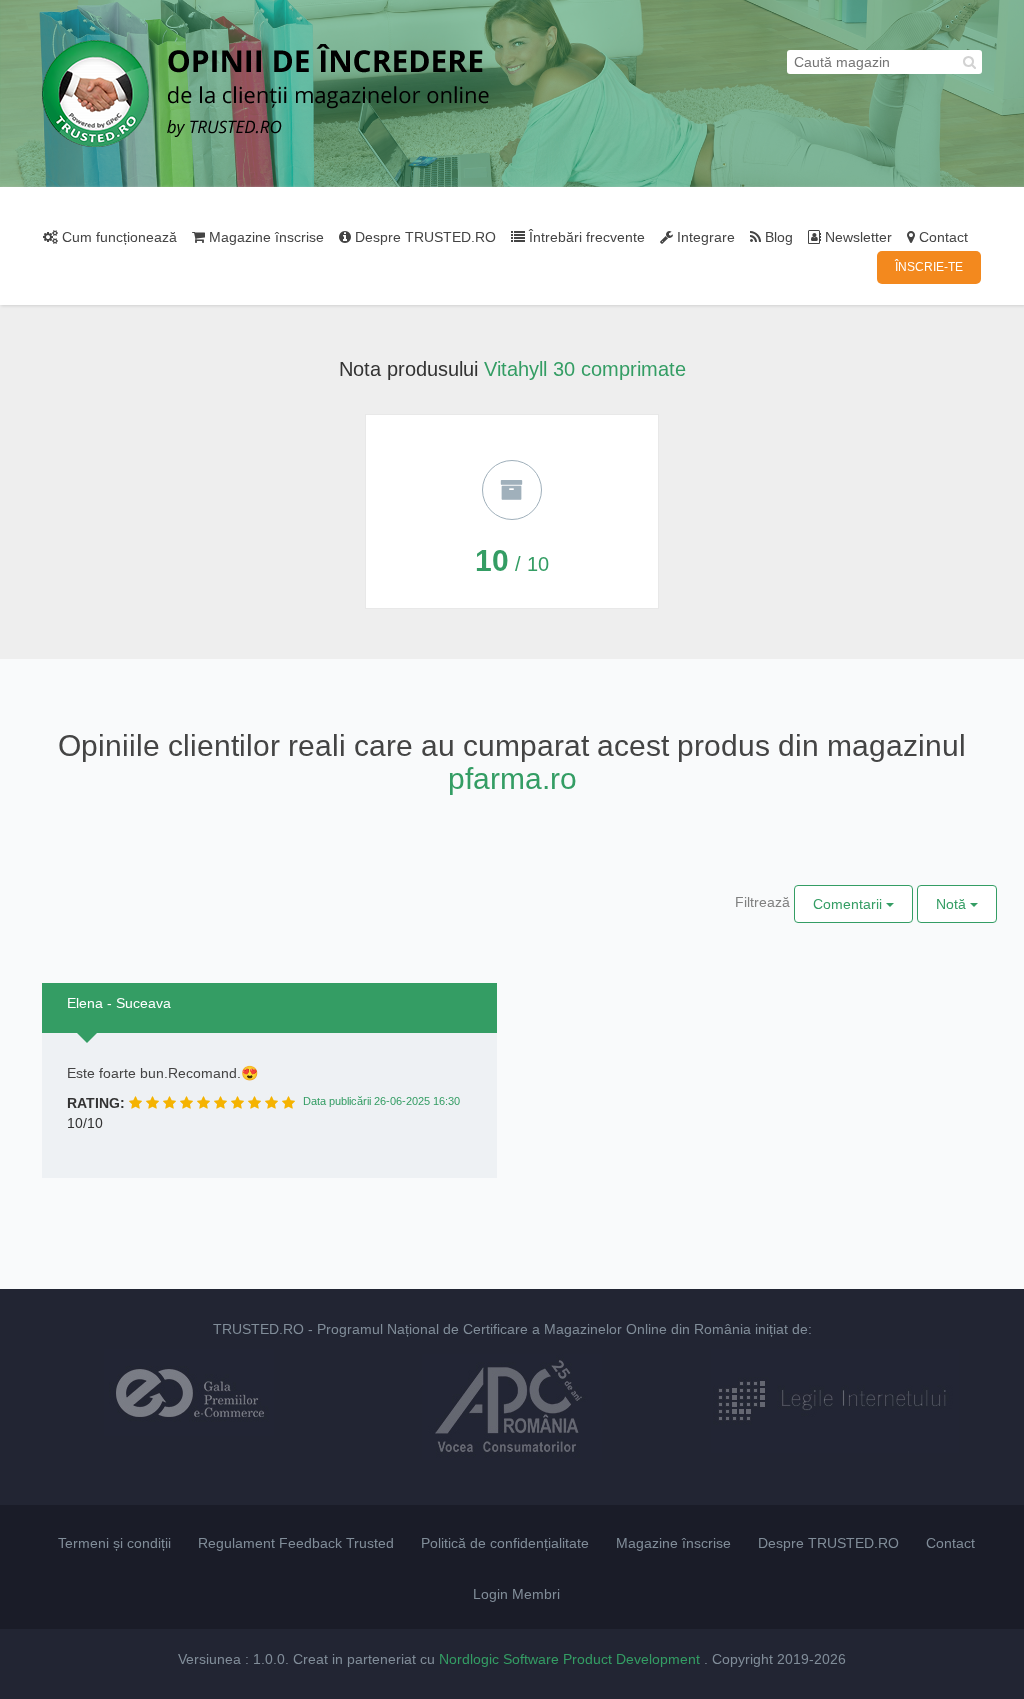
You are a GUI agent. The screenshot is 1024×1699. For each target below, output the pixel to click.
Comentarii (849, 904)
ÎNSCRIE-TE (929, 267)
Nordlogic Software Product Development (571, 1659)
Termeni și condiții (114, 1543)
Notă (953, 904)
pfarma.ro (512, 778)
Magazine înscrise (264, 237)
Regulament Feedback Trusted (296, 1543)
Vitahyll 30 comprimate (585, 369)
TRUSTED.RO (258, 1329)
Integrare (704, 237)
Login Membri (516, 1594)
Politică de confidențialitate (505, 1543)
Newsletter (856, 237)
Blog (777, 237)
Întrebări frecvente (585, 237)
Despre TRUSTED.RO (423, 237)
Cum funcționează (117, 237)
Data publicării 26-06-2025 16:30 (381, 1101)
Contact (941, 237)
